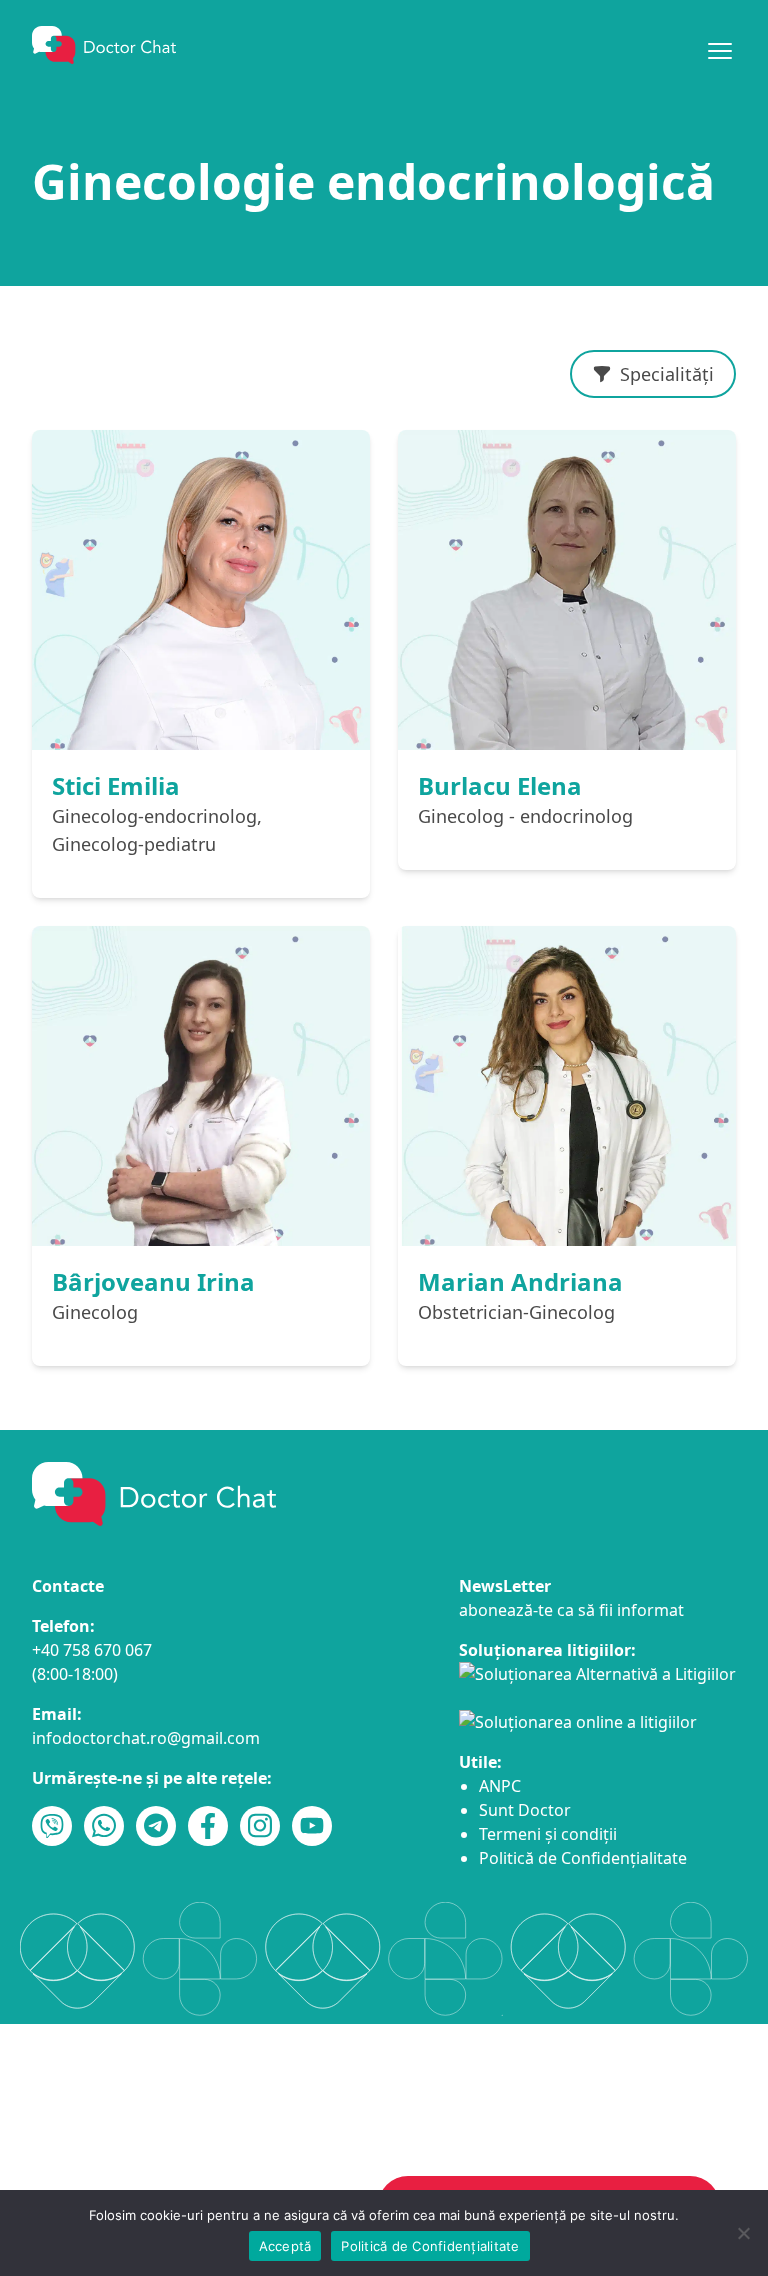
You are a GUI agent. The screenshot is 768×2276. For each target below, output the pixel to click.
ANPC (500, 1786)
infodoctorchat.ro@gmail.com (146, 1738)
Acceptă (285, 2246)
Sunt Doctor (525, 1810)
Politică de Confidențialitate (583, 1858)
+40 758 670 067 (92, 1650)
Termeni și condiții (548, 1834)
